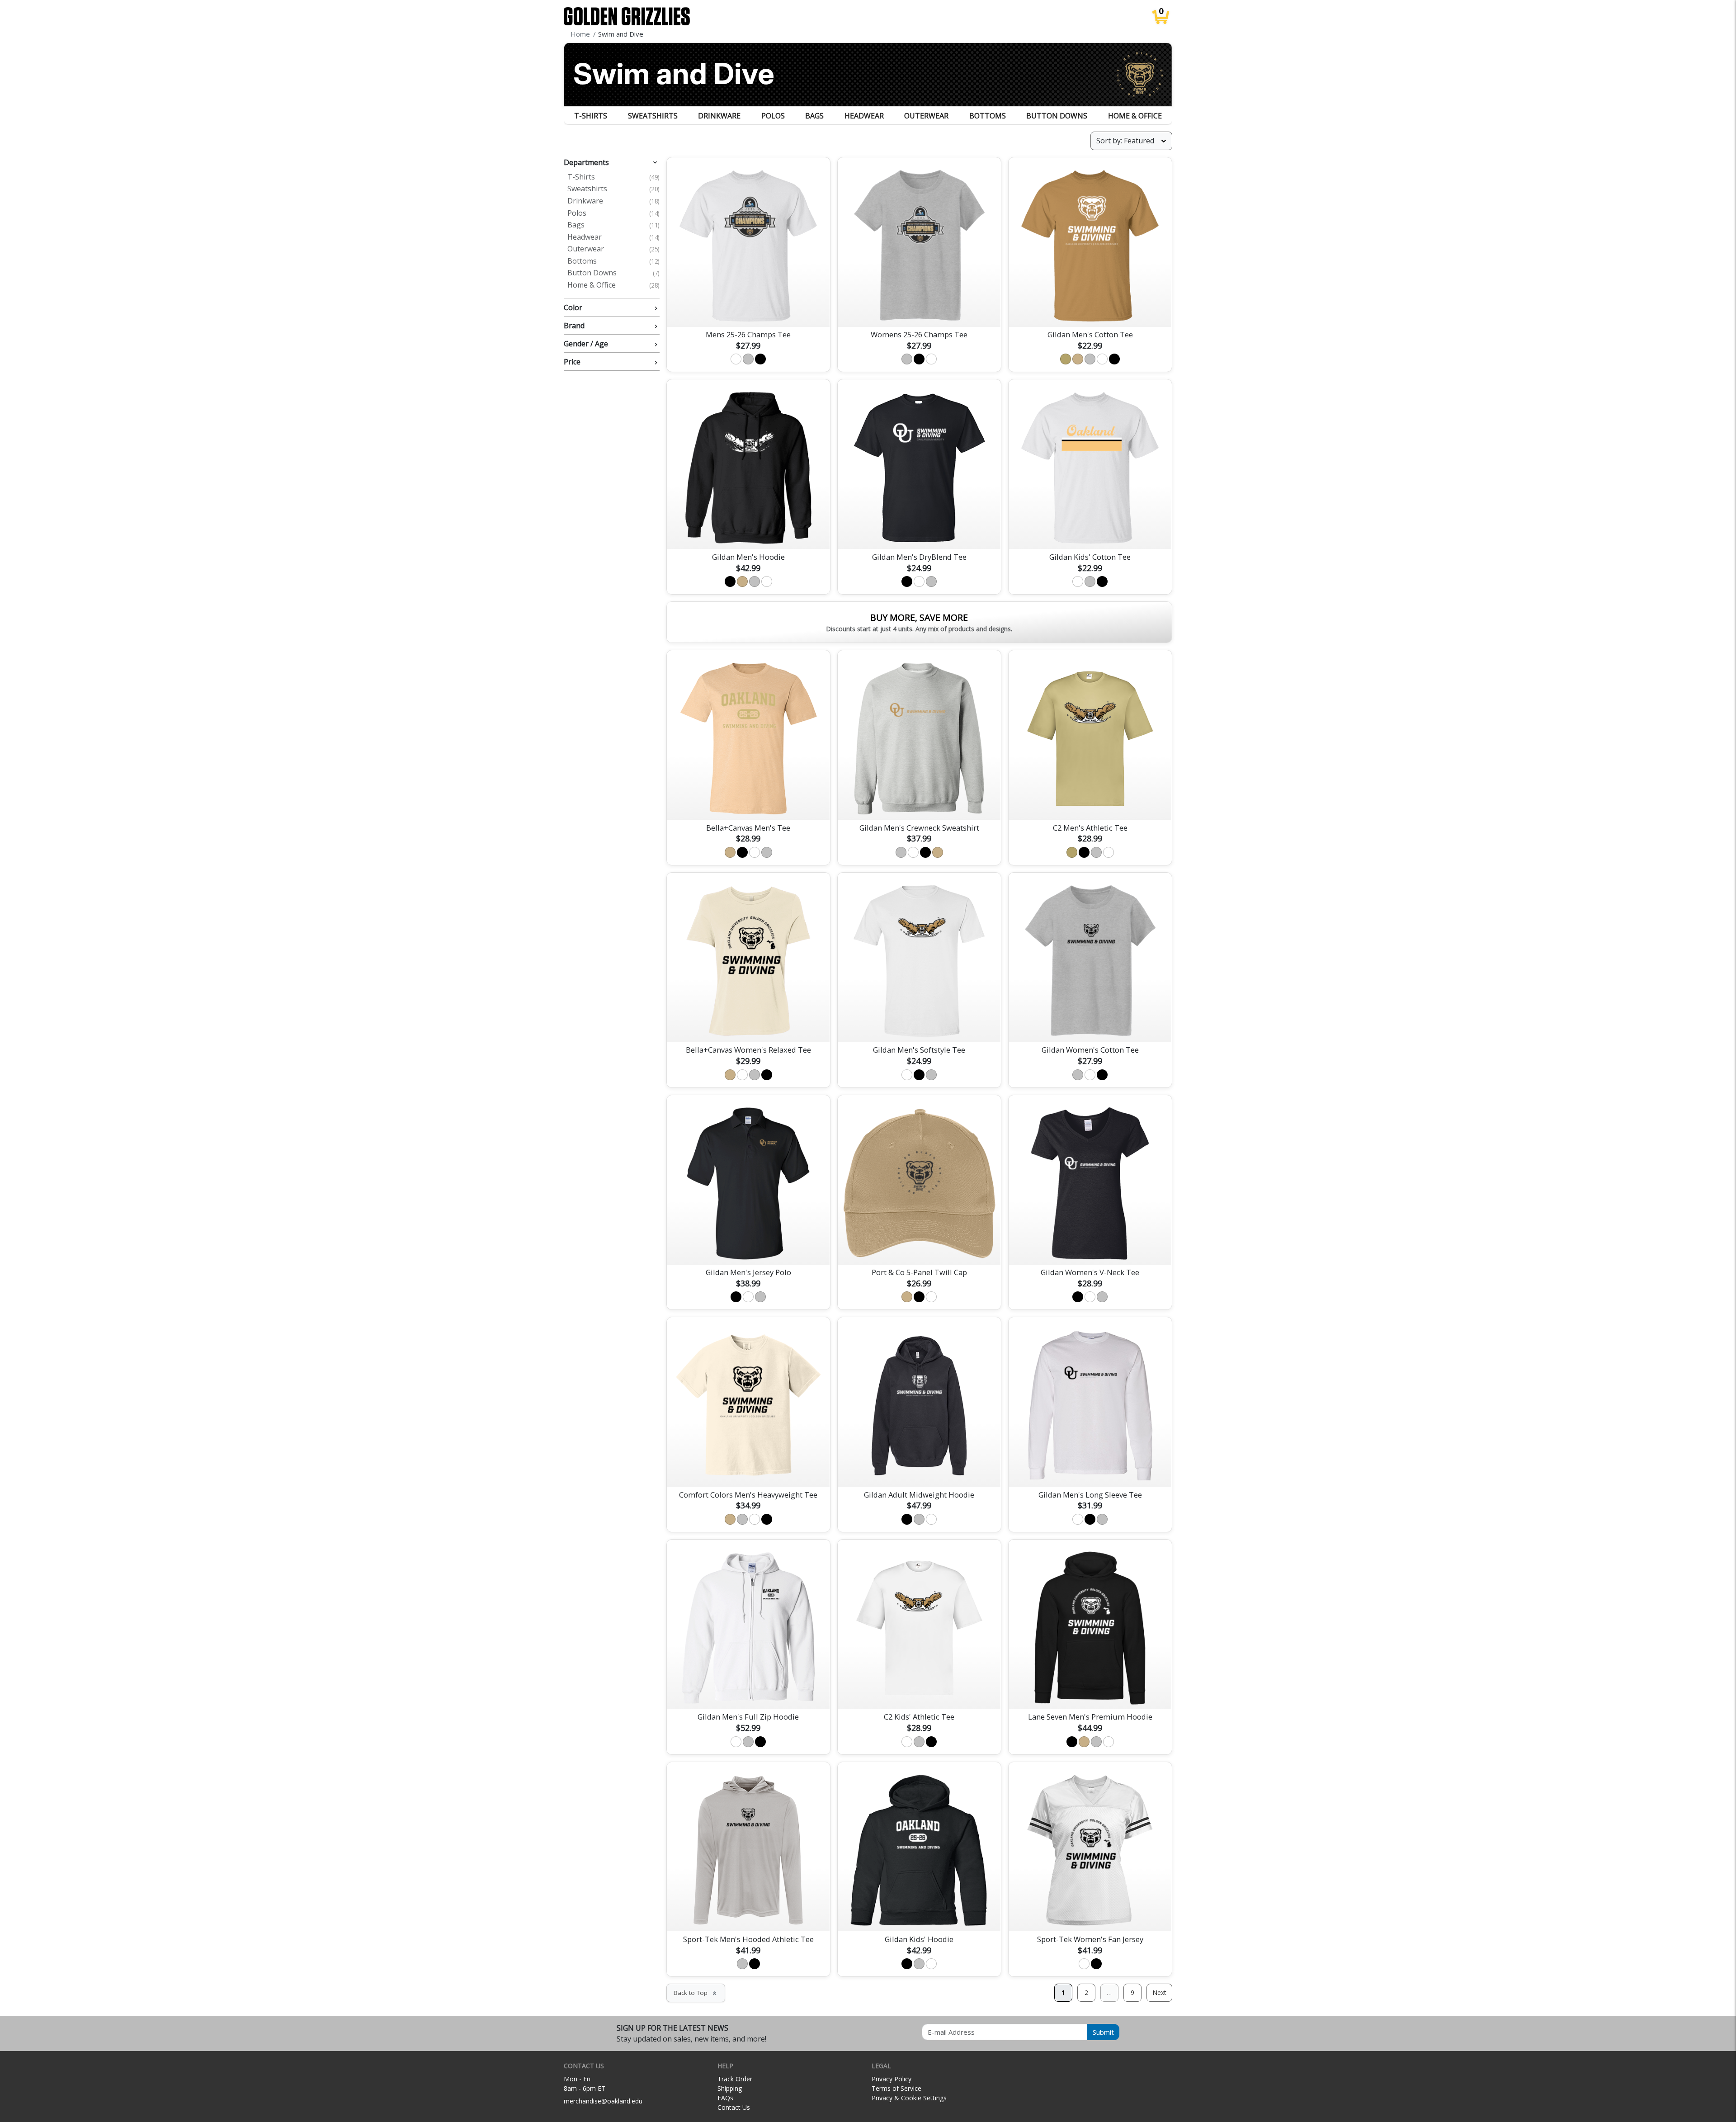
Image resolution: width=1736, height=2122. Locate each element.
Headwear (864, 116)
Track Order (735, 2079)
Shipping (730, 2088)
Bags (814, 116)
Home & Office (1135, 116)
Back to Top (696, 1993)
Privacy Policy (892, 2079)
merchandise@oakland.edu (603, 2101)
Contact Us (734, 2107)
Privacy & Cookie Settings (909, 2098)
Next (1159, 1992)
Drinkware (719, 116)
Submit (1103, 2032)
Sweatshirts (653, 116)
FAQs (725, 2098)
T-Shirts (591, 116)
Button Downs (1057, 116)
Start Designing (1090, 309)
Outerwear (926, 116)
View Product (748, 309)
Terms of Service (896, 2088)
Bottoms (988, 116)
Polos (773, 116)
